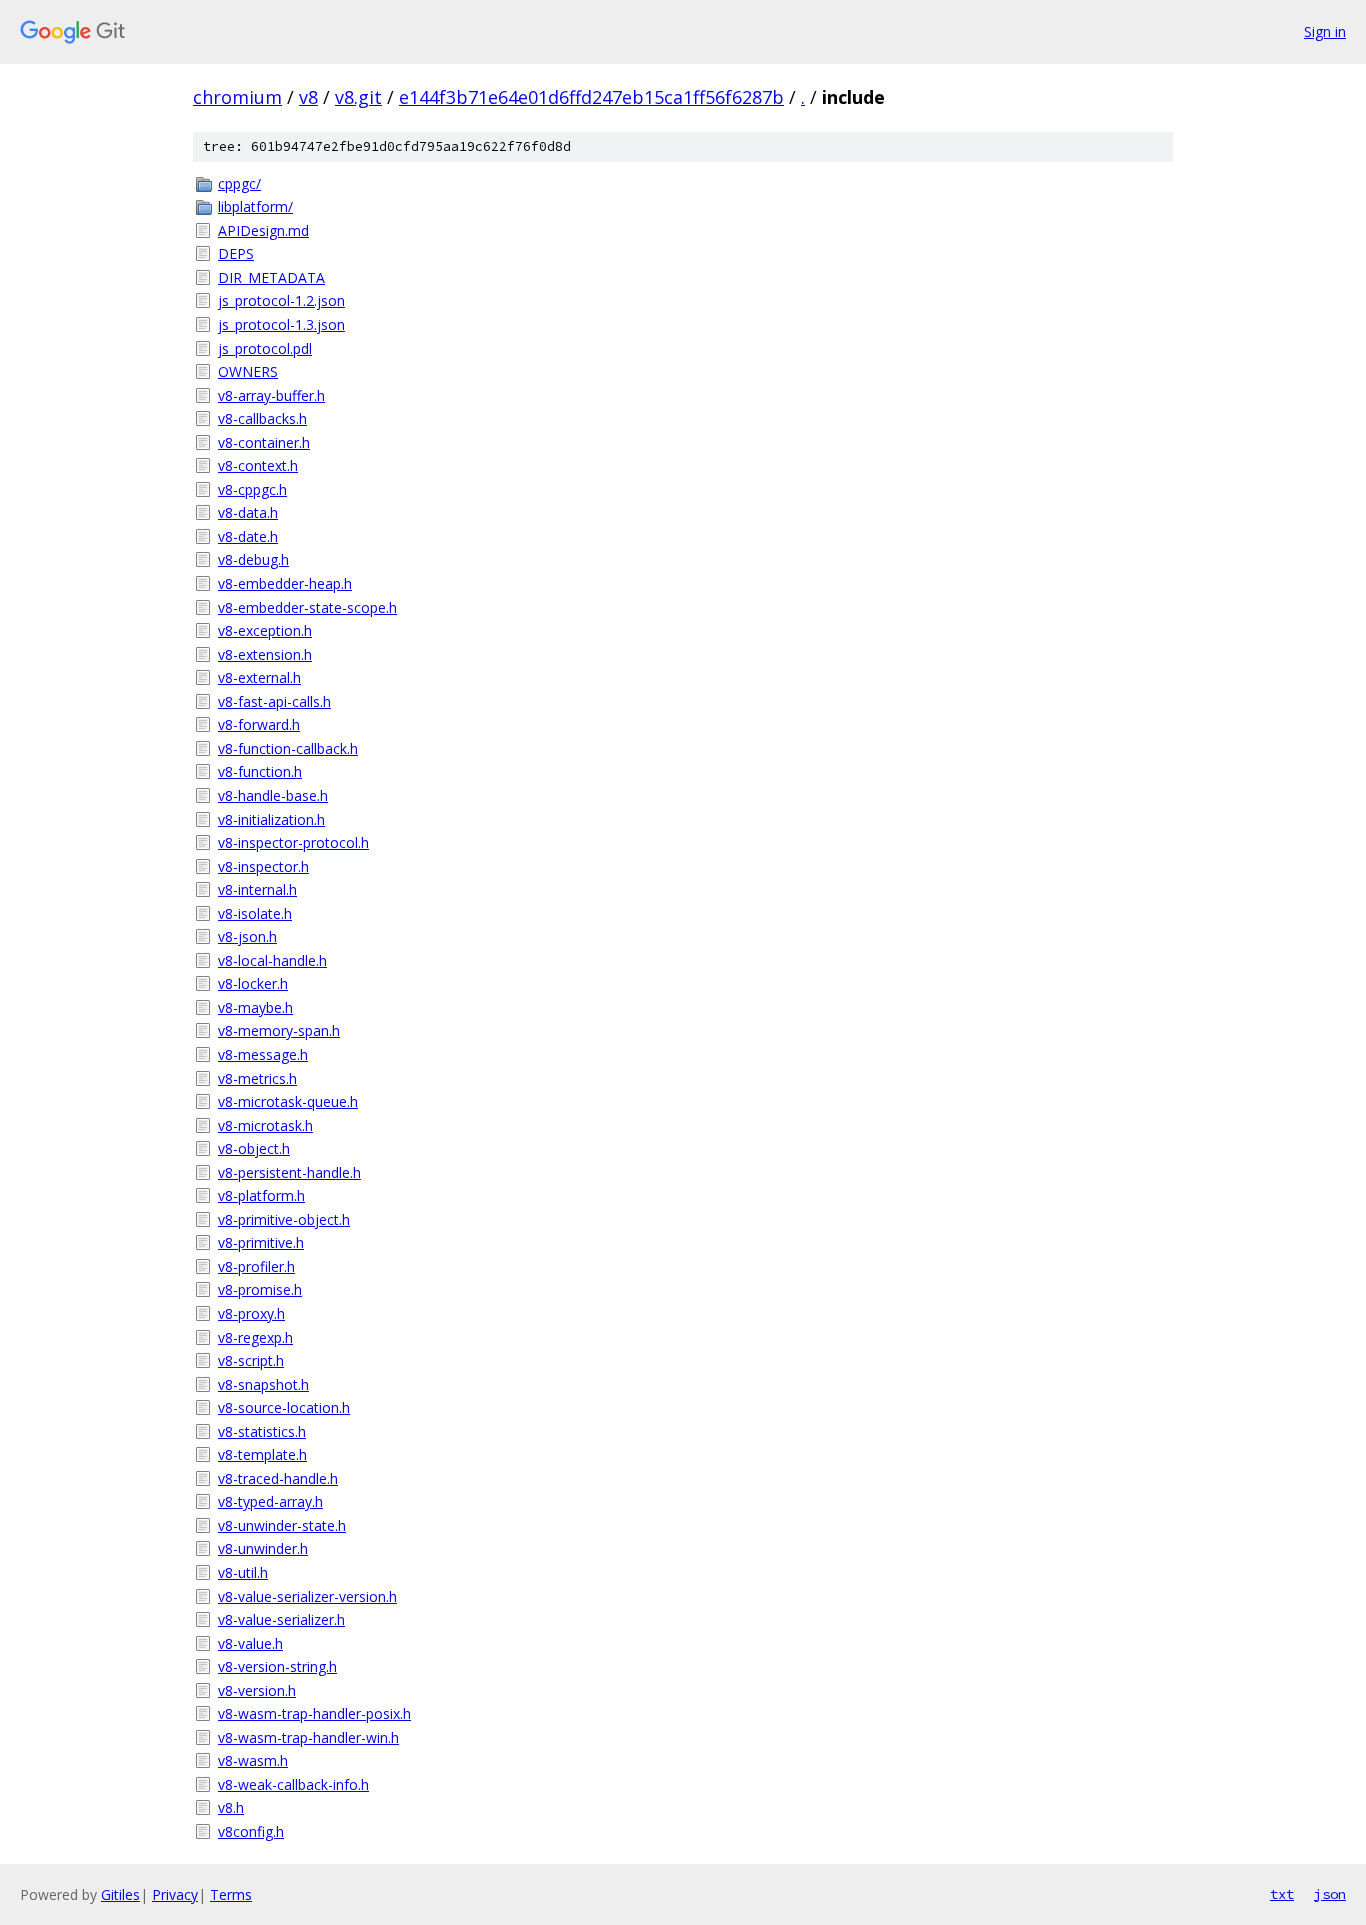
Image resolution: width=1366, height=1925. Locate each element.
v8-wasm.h (253, 1760)
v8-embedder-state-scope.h (307, 607)
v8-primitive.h (261, 1242)
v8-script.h (251, 1360)
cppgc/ (239, 183)
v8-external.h (259, 677)
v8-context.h (258, 465)
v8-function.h (260, 771)
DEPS (236, 253)
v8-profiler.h (256, 1266)
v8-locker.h (253, 983)
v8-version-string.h (277, 1666)
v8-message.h (263, 1054)
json (1330, 1894)
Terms (231, 1894)
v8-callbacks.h (262, 418)
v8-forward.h (259, 724)
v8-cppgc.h (252, 489)
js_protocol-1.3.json (281, 324)
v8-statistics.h (262, 1431)
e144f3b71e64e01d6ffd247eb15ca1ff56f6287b (591, 97)
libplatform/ (255, 206)
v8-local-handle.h (272, 960)
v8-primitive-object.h (284, 1219)
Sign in (1325, 31)
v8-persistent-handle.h (289, 1172)
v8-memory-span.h (279, 1030)
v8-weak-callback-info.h (293, 1784)
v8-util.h (243, 1572)
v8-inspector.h (263, 866)
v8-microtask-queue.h (288, 1101)
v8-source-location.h (284, 1407)
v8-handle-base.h (273, 795)
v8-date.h (248, 536)
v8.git (358, 97)
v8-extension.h (265, 654)
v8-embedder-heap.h (285, 583)
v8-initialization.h (271, 819)
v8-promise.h (260, 1289)
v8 (308, 97)
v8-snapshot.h (263, 1384)
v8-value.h (250, 1643)
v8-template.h (262, 1454)
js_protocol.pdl (265, 348)
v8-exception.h (265, 630)
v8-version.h (257, 1690)
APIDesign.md (263, 230)
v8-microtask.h (265, 1125)
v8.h (231, 1807)
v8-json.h (247, 936)
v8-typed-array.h (270, 1501)
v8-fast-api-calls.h (274, 701)
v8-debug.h (253, 559)
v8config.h (251, 1831)
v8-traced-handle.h (278, 1478)
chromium (237, 97)
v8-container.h (264, 442)
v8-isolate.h (255, 913)
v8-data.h (248, 512)
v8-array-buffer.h (271, 395)
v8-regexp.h (255, 1337)
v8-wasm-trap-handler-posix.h (314, 1713)
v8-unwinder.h (263, 1548)
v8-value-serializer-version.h (307, 1596)
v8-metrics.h (257, 1078)
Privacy (175, 1894)
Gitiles (120, 1894)
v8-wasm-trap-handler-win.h (308, 1737)
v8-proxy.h (251, 1313)
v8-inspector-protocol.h (293, 842)
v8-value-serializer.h (281, 1619)
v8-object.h (254, 1148)
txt (1282, 1894)
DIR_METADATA (271, 277)
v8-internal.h (257, 889)
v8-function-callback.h (288, 748)
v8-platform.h (261, 1195)
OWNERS (248, 371)
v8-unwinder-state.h (282, 1525)
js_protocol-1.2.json (281, 300)
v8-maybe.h (255, 1007)
